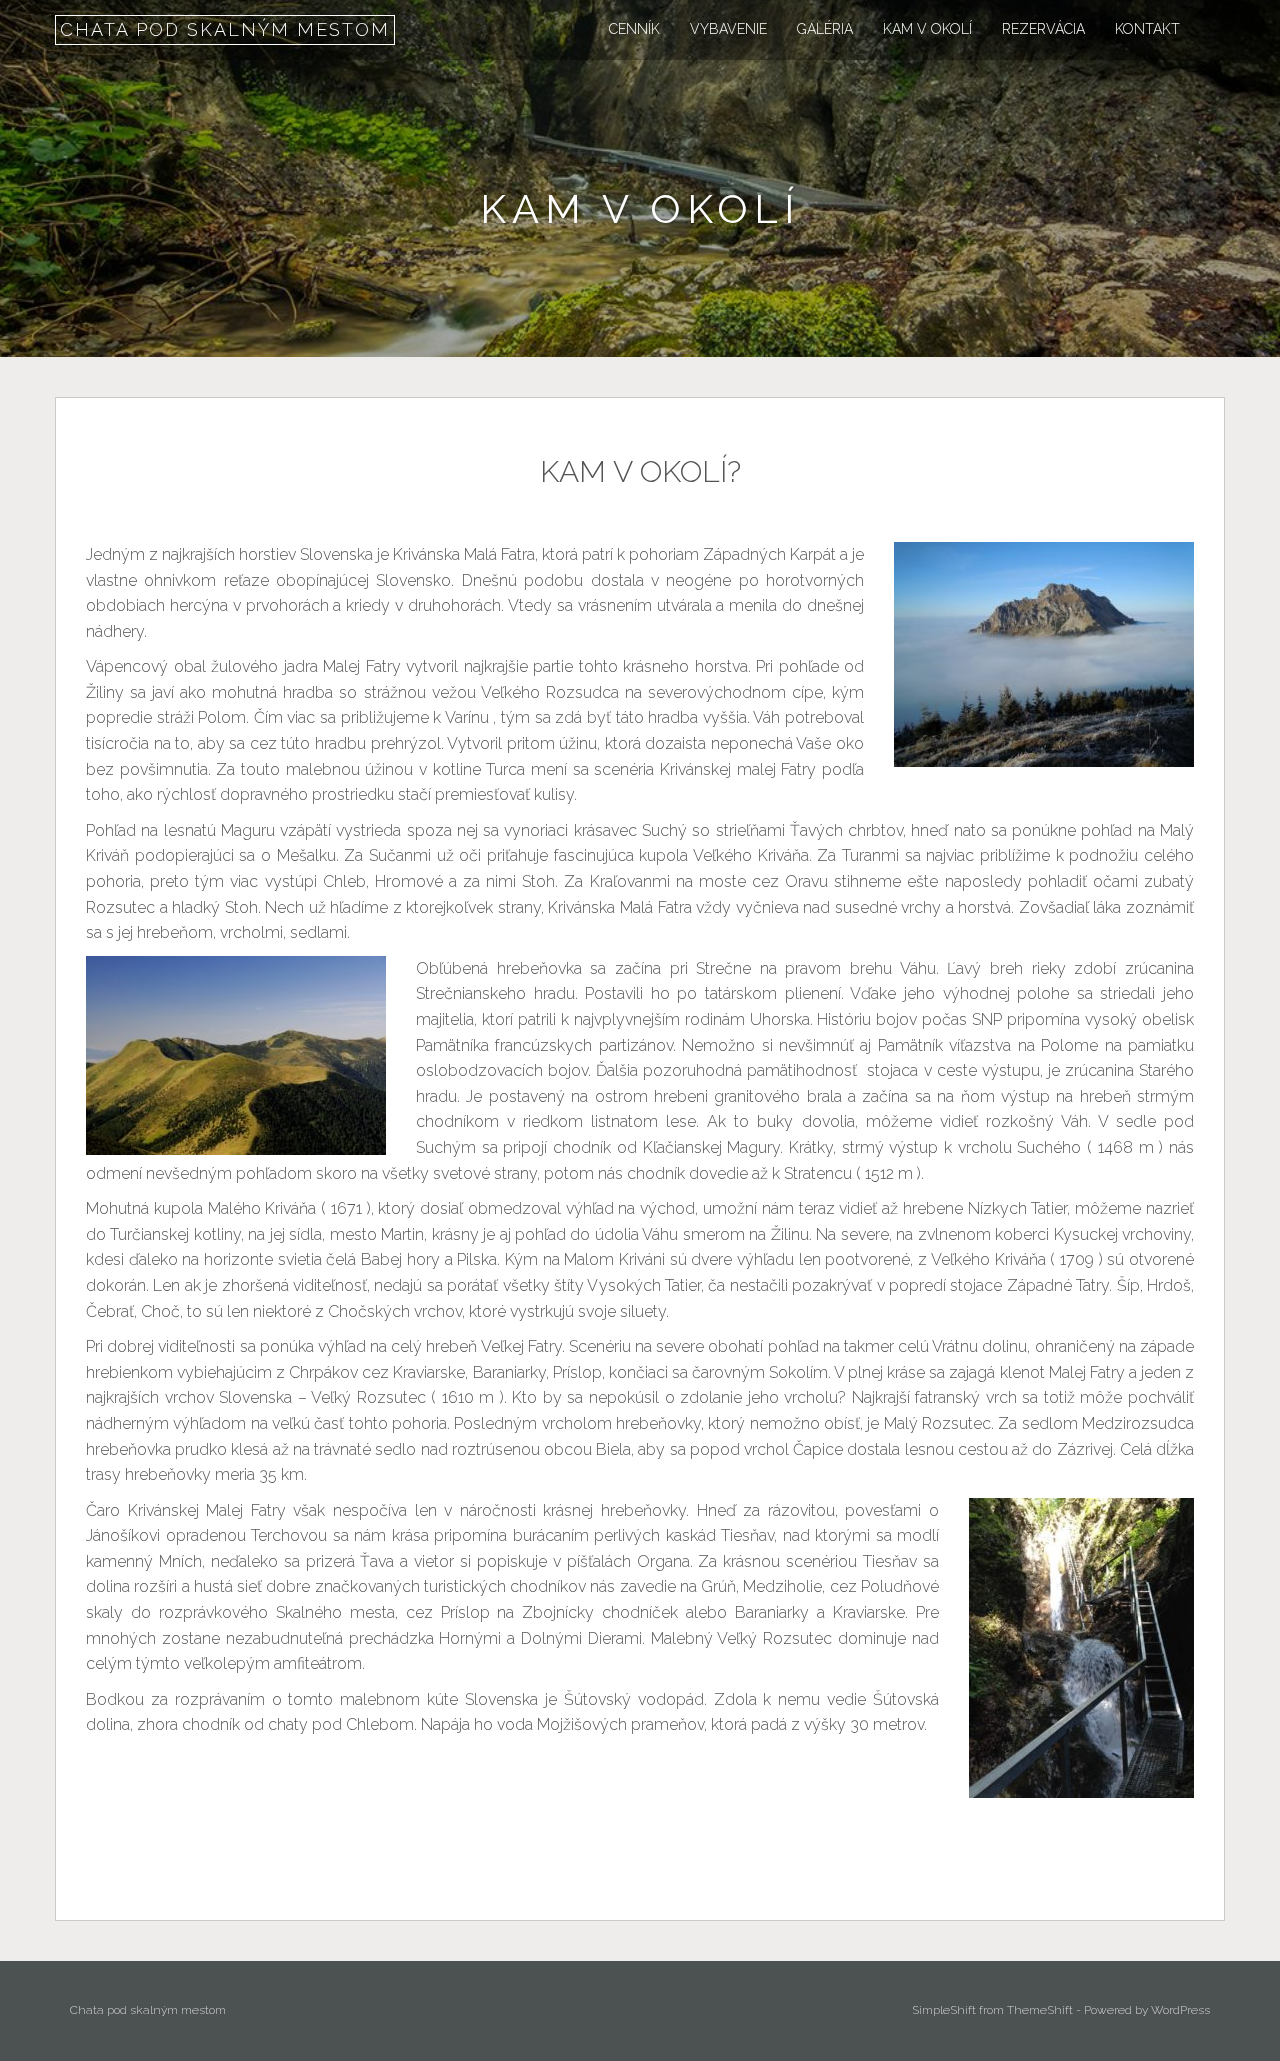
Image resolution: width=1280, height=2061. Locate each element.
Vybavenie (728, 29)
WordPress (1180, 2010)
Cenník (634, 29)
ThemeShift (1040, 2010)
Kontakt (1147, 29)
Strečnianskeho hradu (495, 993)
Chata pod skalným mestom (225, 29)
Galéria (825, 29)
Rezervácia (1043, 29)
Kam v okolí (927, 29)
